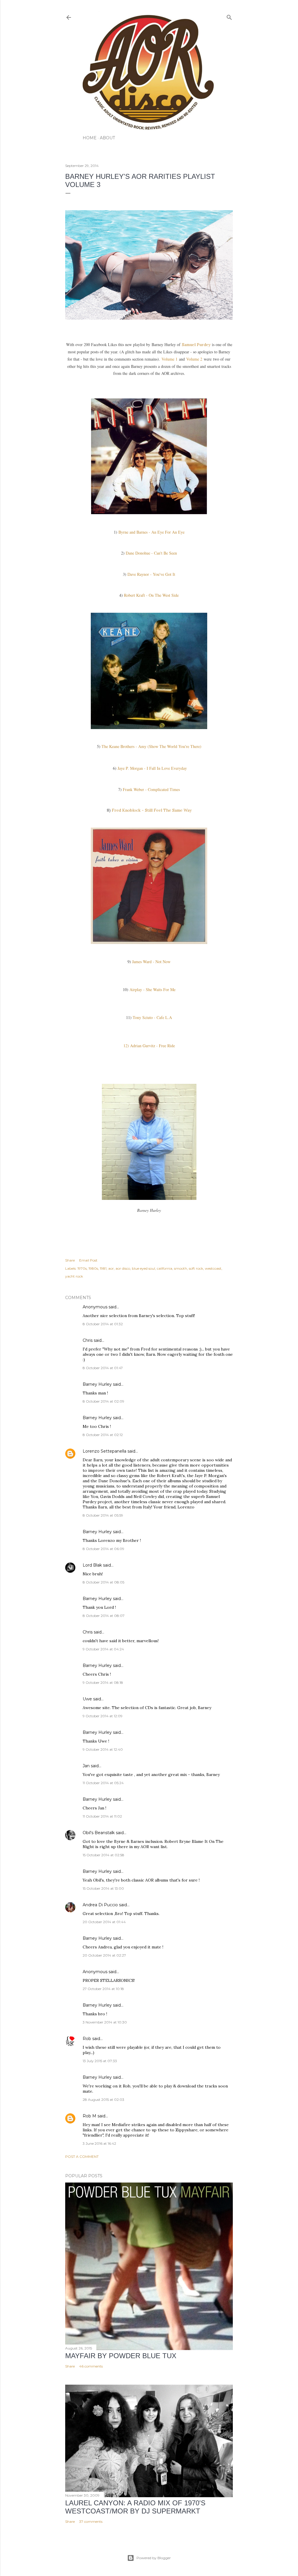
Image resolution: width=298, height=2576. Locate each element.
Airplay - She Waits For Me (152, 989)
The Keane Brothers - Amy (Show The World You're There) (151, 746)
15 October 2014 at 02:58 (103, 1855)
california (165, 1268)
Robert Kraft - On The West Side (151, 595)
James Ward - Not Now (151, 962)
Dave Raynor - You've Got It (151, 574)
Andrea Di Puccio (100, 1905)
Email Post (88, 1260)
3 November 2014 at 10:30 (105, 2022)
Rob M (89, 2116)
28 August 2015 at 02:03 (103, 2100)
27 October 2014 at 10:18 (103, 1989)
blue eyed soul (143, 1268)
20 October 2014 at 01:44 (104, 1922)
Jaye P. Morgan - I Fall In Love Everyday (152, 768)
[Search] (229, 16)
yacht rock (74, 1276)
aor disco (123, 1268)
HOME (90, 138)
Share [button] (70, 1260)
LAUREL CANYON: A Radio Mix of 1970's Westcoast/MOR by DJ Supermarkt (135, 2507)
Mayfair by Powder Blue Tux (121, 2356)
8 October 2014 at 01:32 (103, 1324)
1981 (103, 1268)
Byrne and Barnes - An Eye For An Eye (151, 532)
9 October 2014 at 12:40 (103, 1749)
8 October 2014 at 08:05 (103, 1582)
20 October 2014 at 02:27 (104, 1955)
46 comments (91, 2366)
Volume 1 (170, 359)
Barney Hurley (97, 1384)
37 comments (91, 2521)
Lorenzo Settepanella (104, 1451)
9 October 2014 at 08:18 (103, 1682)
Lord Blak (92, 1565)
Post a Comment (82, 2157)
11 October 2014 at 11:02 (102, 1816)
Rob (87, 2039)
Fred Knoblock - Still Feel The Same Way (152, 810)
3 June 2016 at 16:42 (99, 2143)
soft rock (196, 1268)
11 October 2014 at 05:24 (103, 1783)
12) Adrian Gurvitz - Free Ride (149, 1046)
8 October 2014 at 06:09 (103, 1549)
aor (111, 1268)
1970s (82, 1268)
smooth (181, 1268)
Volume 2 (195, 359)
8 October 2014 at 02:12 (103, 1435)
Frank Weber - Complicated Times (151, 789)
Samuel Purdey (196, 345)
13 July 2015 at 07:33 (100, 2061)
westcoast (213, 1268)
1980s (93, 1268)
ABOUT (107, 138)
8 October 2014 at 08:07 (104, 1616)
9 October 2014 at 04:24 (103, 1649)
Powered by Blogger (154, 2558)
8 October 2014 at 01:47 (103, 1368)
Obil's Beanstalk (99, 1833)
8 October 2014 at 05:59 (103, 1515)
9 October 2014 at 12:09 (103, 1716)
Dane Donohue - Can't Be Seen (151, 553)
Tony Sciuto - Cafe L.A (152, 1017)
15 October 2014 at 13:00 (103, 1888)
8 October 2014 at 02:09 (103, 1401)
